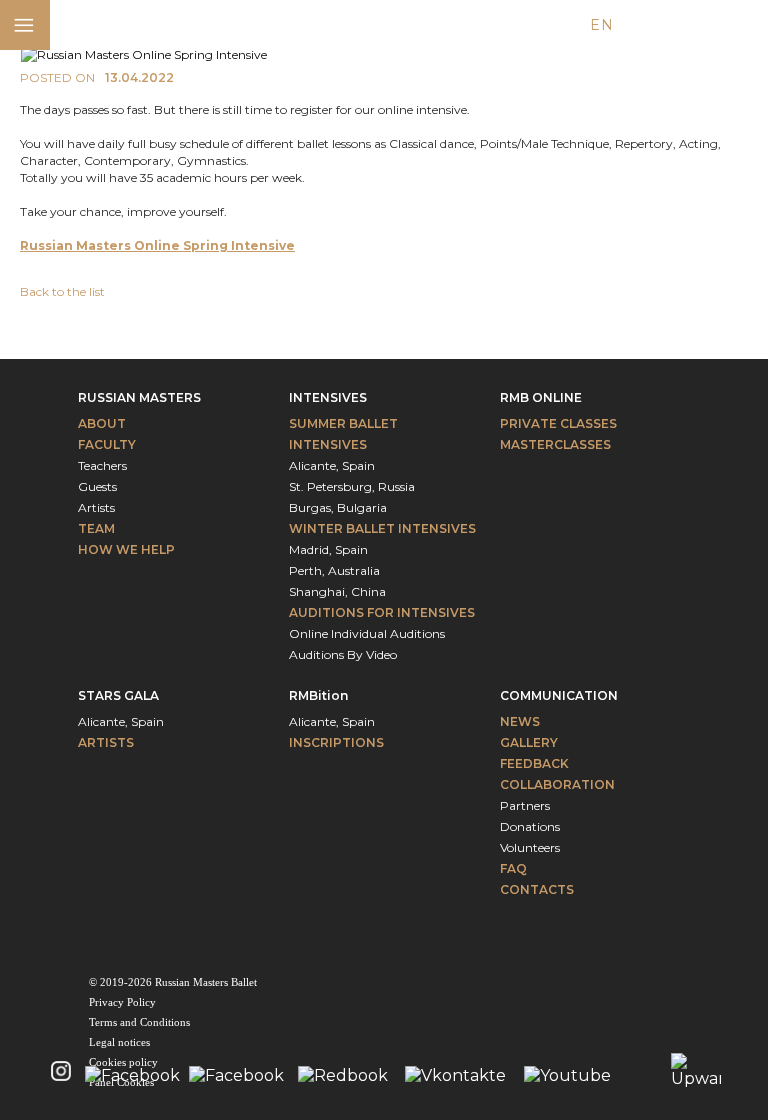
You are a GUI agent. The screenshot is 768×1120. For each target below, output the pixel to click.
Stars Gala (118, 695)
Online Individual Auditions (367, 633)
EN (601, 25)
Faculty (107, 444)
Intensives (328, 397)
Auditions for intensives (382, 612)
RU (674, 25)
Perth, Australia (334, 570)
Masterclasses (555, 444)
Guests (97, 486)
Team (96, 528)
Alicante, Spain (332, 465)
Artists (96, 507)
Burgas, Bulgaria (338, 507)
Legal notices (119, 1042)
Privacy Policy (122, 1002)
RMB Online (541, 397)
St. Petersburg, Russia (352, 486)
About (102, 423)
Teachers (102, 465)
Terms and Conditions (139, 1022)
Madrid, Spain (328, 549)
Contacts (537, 889)
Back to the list (62, 291)
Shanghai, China (337, 591)
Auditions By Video (343, 654)
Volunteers (530, 847)
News (520, 721)
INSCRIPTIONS (336, 742)
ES (638, 25)
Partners (525, 805)
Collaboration (557, 784)
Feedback (534, 763)
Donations (530, 826)
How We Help (126, 549)
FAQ (513, 868)
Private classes (558, 423)
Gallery (529, 742)
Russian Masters (139, 397)
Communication (559, 695)
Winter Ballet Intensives (382, 528)
